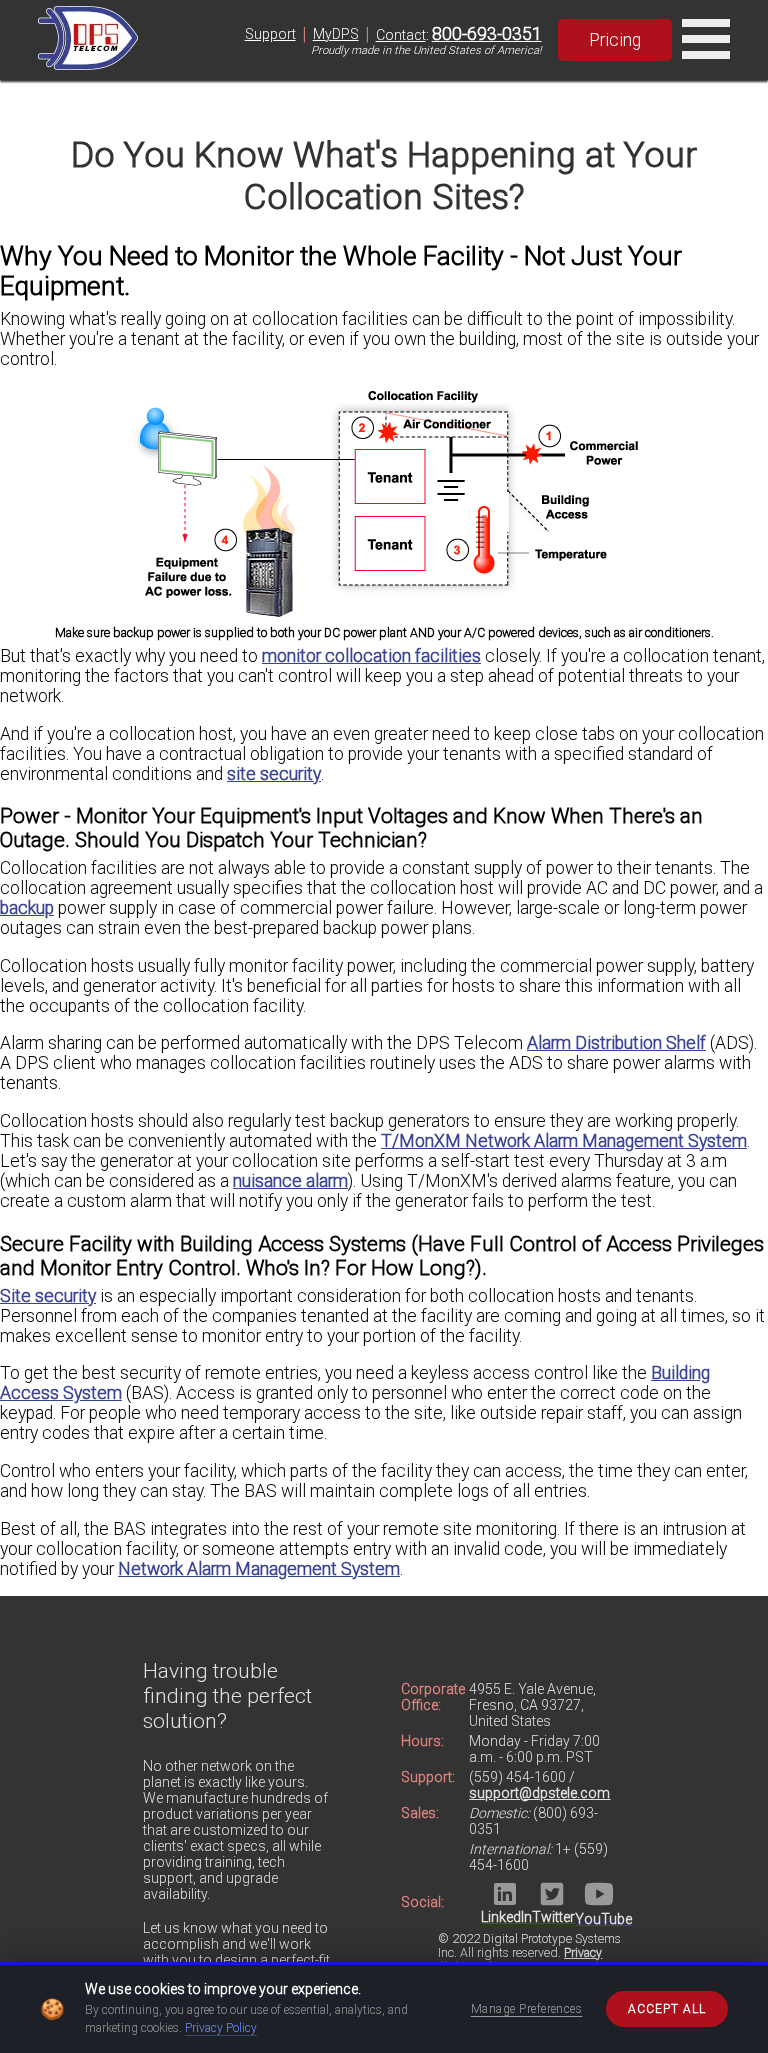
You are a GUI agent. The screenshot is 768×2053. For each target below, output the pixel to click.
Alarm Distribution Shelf (616, 1043)
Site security (48, 1296)
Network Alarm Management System (259, 1569)
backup (27, 908)
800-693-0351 (487, 34)
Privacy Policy (221, 2028)
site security (274, 774)
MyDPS (336, 34)
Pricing (615, 40)
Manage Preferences (527, 2009)
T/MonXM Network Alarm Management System (564, 1141)
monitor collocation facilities (371, 656)
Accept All (667, 2009)
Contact (401, 35)
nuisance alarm (290, 1181)
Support (270, 34)
